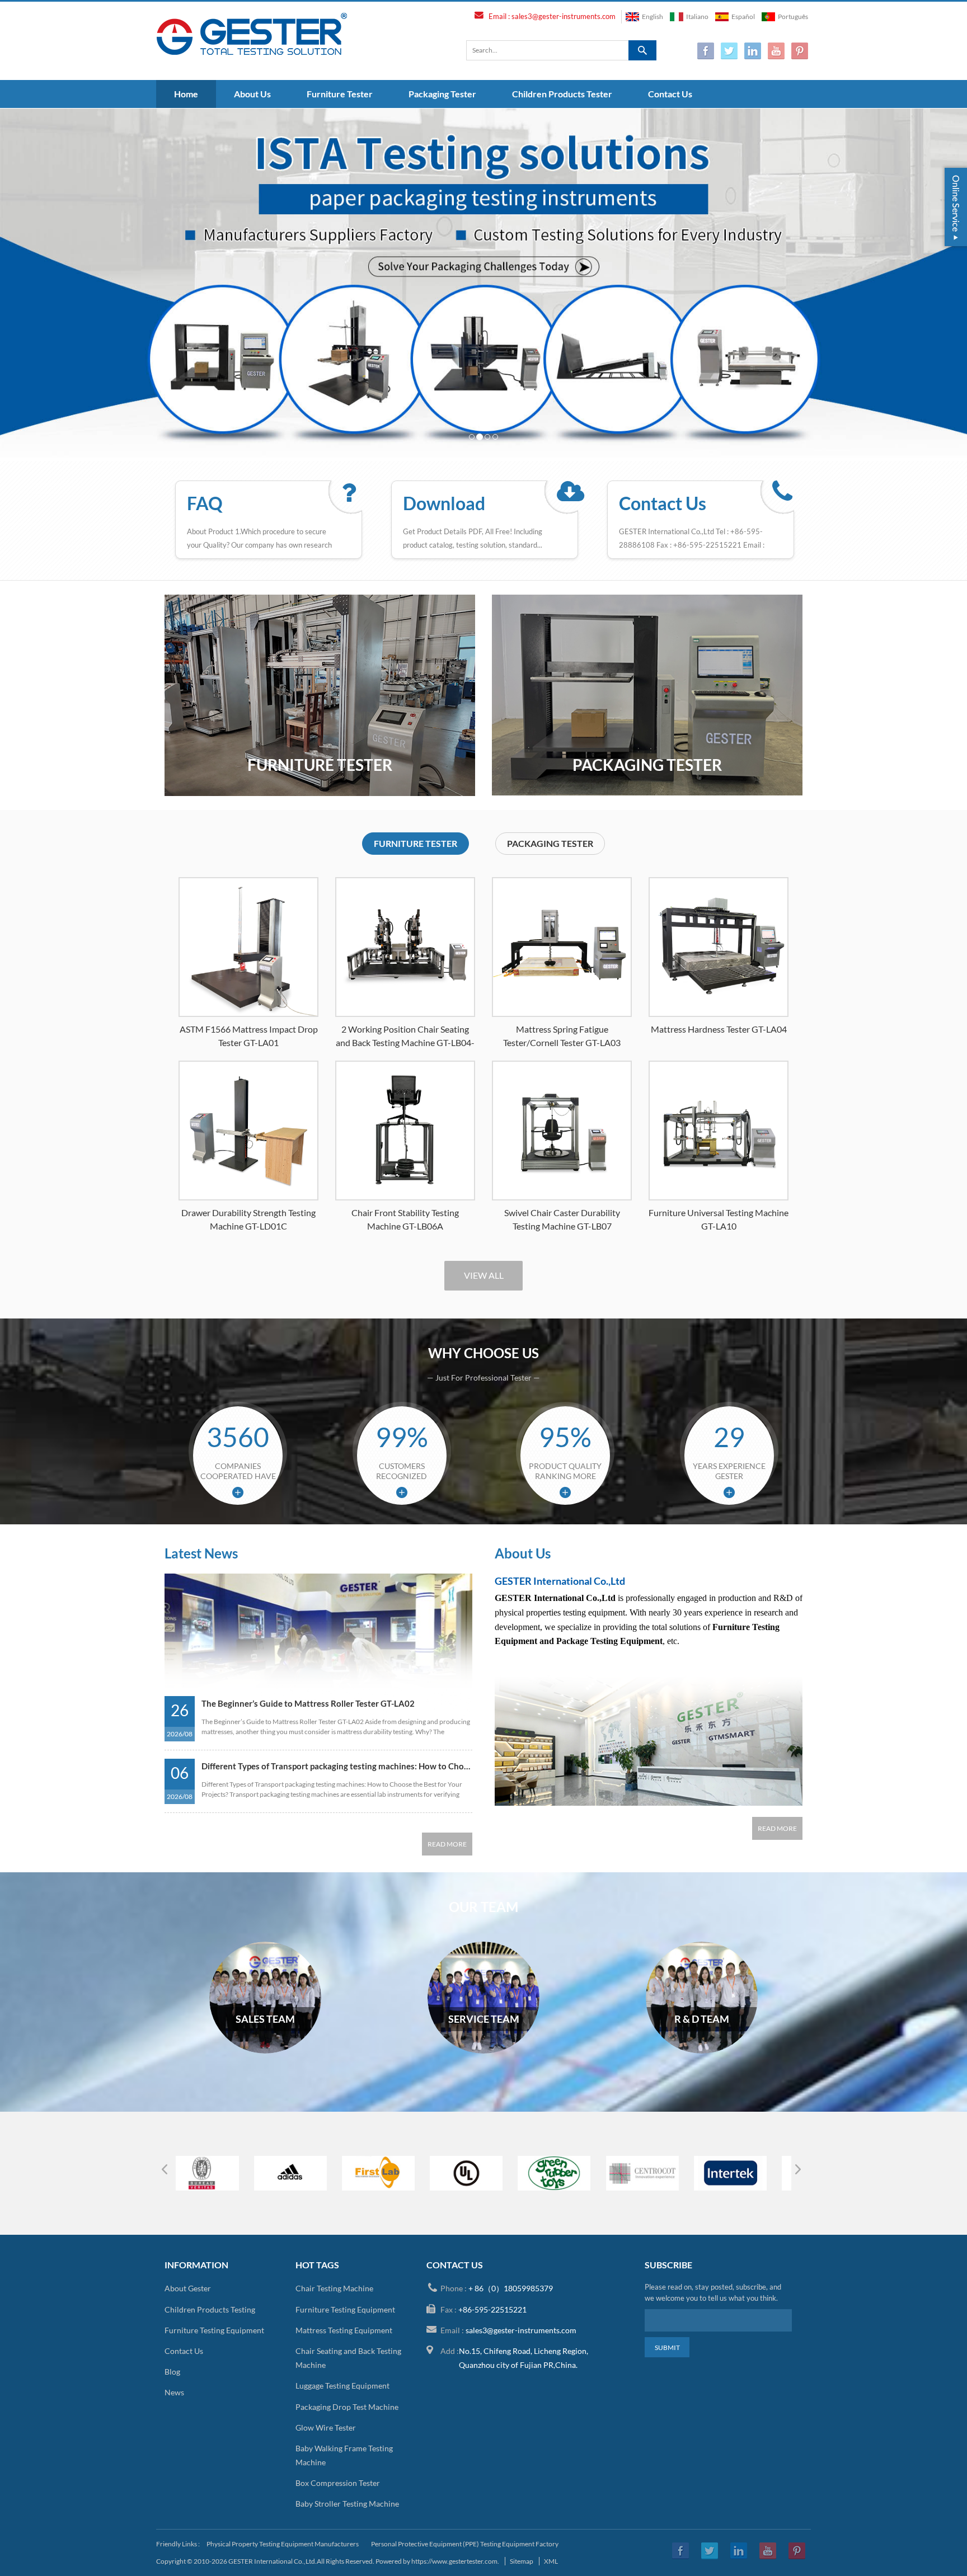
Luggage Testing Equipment (342, 2386)
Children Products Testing (210, 2309)
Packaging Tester (442, 94)
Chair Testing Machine (334, 2288)
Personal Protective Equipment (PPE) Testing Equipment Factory (465, 2544)
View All (484, 1275)
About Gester (188, 2288)
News (174, 2392)
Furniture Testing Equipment (214, 2330)
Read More (447, 1844)
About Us (252, 94)
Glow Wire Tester (326, 2427)
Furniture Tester (340, 94)
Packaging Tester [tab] (550, 843)
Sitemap (522, 2561)
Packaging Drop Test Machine (347, 2407)
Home (186, 94)
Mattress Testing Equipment (344, 2330)
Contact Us (670, 94)
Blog (172, 2372)
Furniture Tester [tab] (416, 843)
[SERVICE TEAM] (483, 2051)
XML (551, 2561)
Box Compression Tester (338, 2483)
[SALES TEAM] (265, 2051)
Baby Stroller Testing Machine (347, 2504)
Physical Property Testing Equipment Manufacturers (283, 2544)
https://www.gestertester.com (454, 2561)
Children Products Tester (562, 94)
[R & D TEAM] (702, 2051)
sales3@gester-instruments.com (564, 16)
